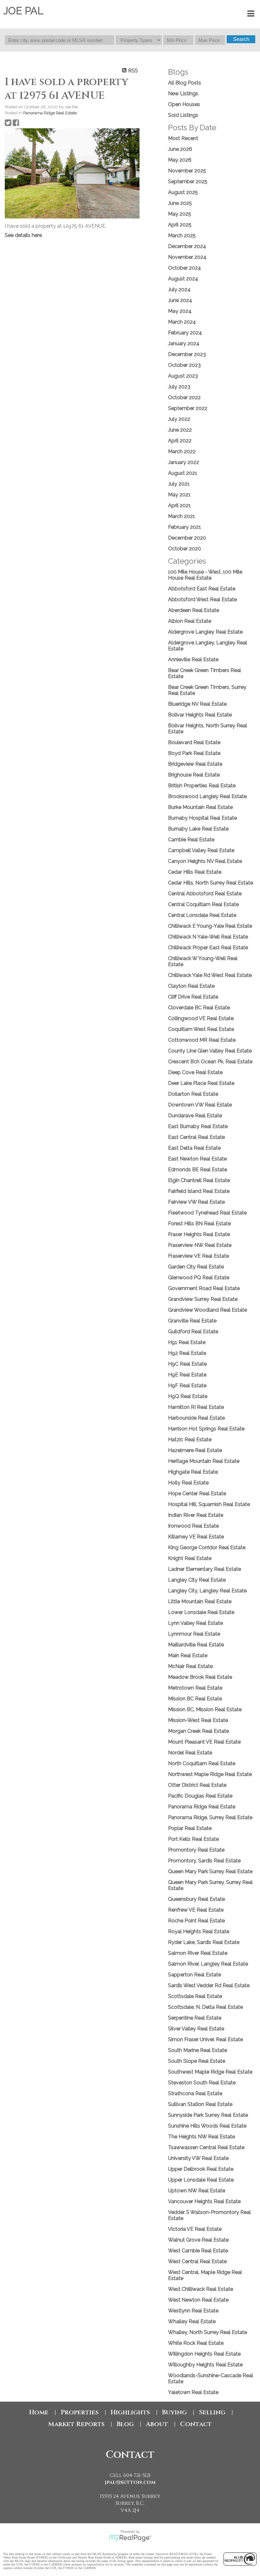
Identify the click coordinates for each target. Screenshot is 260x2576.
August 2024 (183, 279)
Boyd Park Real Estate (194, 753)
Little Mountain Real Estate (200, 1601)
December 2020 (187, 538)
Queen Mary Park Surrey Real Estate (210, 1871)
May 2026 (180, 160)
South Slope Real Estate (197, 2061)
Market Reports (76, 2424)
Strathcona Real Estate (195, 2093)
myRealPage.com (130, 2538)
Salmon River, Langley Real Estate (208, 1964)
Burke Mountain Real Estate (200, 807)
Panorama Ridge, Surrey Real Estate (210, 1817)
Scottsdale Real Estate (195, 1996)
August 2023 (183, 376)
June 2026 (180, 149)
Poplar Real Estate (190, 1828)
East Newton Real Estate (197, 1159)
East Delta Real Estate (194, 1148)
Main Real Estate (188, 1655)
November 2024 (187, 257)
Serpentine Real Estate (195, 2018)
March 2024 (182, 322)
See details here (23, 235)
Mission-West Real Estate (198, 1720)
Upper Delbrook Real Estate (201, 2169)
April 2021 (179, 505)
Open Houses (184, 104)
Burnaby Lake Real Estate (198, 829)
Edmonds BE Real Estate (198, 1170)
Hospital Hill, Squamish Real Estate (209, 1504)
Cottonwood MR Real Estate (202, 1040)
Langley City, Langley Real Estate (207, 1591)
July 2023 (179, 387)
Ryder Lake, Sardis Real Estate (204, 1942)
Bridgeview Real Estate (195, 764)
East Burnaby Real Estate (198, 1126)
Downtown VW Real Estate (200, 1105)
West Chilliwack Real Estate (201, 2289)
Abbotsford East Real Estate (202, 589)
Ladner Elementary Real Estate (205, 1569)
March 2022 (182, 451)
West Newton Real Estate (198, 2300)
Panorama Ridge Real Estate (50, 113)
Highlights (130, 2412)
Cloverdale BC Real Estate (199, 1008)
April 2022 (180, 441)
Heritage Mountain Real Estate (204, 1461)
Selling (212, 2412)
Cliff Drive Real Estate (193, 997)
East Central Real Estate (196, 1137)
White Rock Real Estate (196, 2343)
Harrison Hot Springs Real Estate (206, 1429)
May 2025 (180, 214)
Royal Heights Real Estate (199, 1931)
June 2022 (180, 430)
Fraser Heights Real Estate (199, 1234)
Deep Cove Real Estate (195, 1072)
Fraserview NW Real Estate (200, 1245)
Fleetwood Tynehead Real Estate (207, 1213)
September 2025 (188, 182)
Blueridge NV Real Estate (197, 704)
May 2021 (179, 495)
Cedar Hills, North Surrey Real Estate (211, 883)
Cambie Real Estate (191, 840)
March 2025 (182, 235)
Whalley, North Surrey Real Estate (208, 2332)
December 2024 (187, 246)
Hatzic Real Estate (190, 1439)
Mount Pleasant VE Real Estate (204, 1742)
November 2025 (187, 171)
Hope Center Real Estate (197, 1493)
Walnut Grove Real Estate (198, 2240)
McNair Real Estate (190, 1666)
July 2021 (179, 484)
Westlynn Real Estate (193, 2311)
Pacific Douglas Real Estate (200, 1796)
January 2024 (184, 343)
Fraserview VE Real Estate (198, 1256)
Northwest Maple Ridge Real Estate (210, 1774)
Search (241, 39)
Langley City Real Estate (197, 1580)
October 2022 (184, 397)
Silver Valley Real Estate (196, 2029)
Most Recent (183, 138)
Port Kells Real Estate (193, 1839)
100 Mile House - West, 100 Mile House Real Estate (205, 575)
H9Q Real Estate (188, 1396)
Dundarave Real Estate (195, 1116)
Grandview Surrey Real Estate (203, 1299)
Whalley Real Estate (192, 2321)
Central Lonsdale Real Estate (202, 915)
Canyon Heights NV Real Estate (205, 861)
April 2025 (180, 225)
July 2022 (179, 419)
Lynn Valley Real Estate (195, 1623)
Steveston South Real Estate (202, 2083)
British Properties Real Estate (202, 786)
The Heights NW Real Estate (201, 2137)
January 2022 (184, 462)
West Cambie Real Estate (198, 2251)
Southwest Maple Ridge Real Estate (210, 2072)
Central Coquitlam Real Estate (203, 904)
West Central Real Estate (197, 2261)
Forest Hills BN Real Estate (199, 1224)
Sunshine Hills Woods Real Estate (207, 2126)
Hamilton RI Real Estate (196, 1407)
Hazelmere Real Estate (195, 1450)
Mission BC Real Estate (195, 1699)
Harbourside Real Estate (196, 1418)
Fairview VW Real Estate (196, 1202)
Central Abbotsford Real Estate (205, 894)
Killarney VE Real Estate (196, 1537)
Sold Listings (183, 115)
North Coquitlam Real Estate (202, 1763)
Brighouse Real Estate (194, 775)
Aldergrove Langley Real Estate (205, 632)
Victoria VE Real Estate (195, 2229)
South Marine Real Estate (198, 2050)
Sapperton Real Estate (195, 1975)
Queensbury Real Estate (196, 1899)
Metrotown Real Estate (195, 1688)
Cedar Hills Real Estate (195, 872)
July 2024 (179, 289)
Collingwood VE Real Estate (201, 1018)
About (157, 2424)
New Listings (183, 94)
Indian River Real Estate (196, 1515)
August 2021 (183, 473)
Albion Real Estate (190, 621)
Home (39, 2412)
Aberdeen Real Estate (194, 610)
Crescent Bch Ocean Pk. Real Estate (210, 1062)
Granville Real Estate (192, 1321)
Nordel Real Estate (190, 1753)
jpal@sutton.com (130, 2482)
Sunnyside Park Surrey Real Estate (208, 2115)
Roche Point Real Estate (196, 1921)
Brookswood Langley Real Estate (207, 796)
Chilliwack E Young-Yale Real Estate (210, 926)
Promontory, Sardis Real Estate (204, 1861)
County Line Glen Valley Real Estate (210, 1051)
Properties (80, 2412)
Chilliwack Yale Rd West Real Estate (210, 975)
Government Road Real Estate (204, 1288)
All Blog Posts (185, 83)
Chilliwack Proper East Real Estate (208, 948)
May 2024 (180, 311)
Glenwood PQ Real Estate (199, 1278)
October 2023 (184, 365)
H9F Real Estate (187, 1386)
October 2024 (185, 268)
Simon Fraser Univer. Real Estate (205, 2039)
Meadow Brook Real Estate (200, 1677)
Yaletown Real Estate (193, 2392)
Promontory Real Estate (196, 1850)
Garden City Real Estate (196, 1267)
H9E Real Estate (187, 1375)
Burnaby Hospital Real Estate (202, 818)
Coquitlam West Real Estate (201, 1029)
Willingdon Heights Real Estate (204, 2354)
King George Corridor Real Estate (207, 1547)
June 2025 (180, 203)
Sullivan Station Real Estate (200, 2104)
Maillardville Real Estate (196, 1645)
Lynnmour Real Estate (194, 1634)
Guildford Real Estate (193, 1332)
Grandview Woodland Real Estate (208, 1310)
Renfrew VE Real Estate (196, 1910)
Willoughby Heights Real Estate (205, 2365)
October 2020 (185, 549)
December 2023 (187, 354)
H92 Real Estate (187, 1353)
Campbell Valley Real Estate (201, 850)
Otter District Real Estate (197, 1785)
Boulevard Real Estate (194, 742)
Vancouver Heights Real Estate (204, 2201)
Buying (174, 2412)
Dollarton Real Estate (193, 1094)
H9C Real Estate (187, 1364)
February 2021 (185, 527)
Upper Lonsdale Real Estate (201, 2180)
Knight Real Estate (190, 1558)
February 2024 (185, 333)
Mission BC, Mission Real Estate (205, 1709)
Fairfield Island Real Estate (199, 1191)
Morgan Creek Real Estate (198, 1731)
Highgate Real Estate (193, 1472)
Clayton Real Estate (191, 986)
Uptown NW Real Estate (197, 2191)
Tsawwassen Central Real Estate (206, 2147)
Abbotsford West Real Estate (202, 599)
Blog (125, 2424)
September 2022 (188, 408)
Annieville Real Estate (193, 659)
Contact (196, 2424)
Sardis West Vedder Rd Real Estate (209, 1985)
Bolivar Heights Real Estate (200, 715)
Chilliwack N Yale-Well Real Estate (208, 937)
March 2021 (182, 516)
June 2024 (180, 300)
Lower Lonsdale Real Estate (201, 1612)
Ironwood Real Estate (193, 1526)
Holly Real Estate (188, 1483)
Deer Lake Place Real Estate (201, 1083)
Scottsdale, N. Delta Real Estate (205, 2007)
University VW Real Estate (198, 2158)
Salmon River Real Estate (198, 1953)
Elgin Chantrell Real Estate (199, 1180)
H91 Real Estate (187, 1342)
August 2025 (183, 192)
